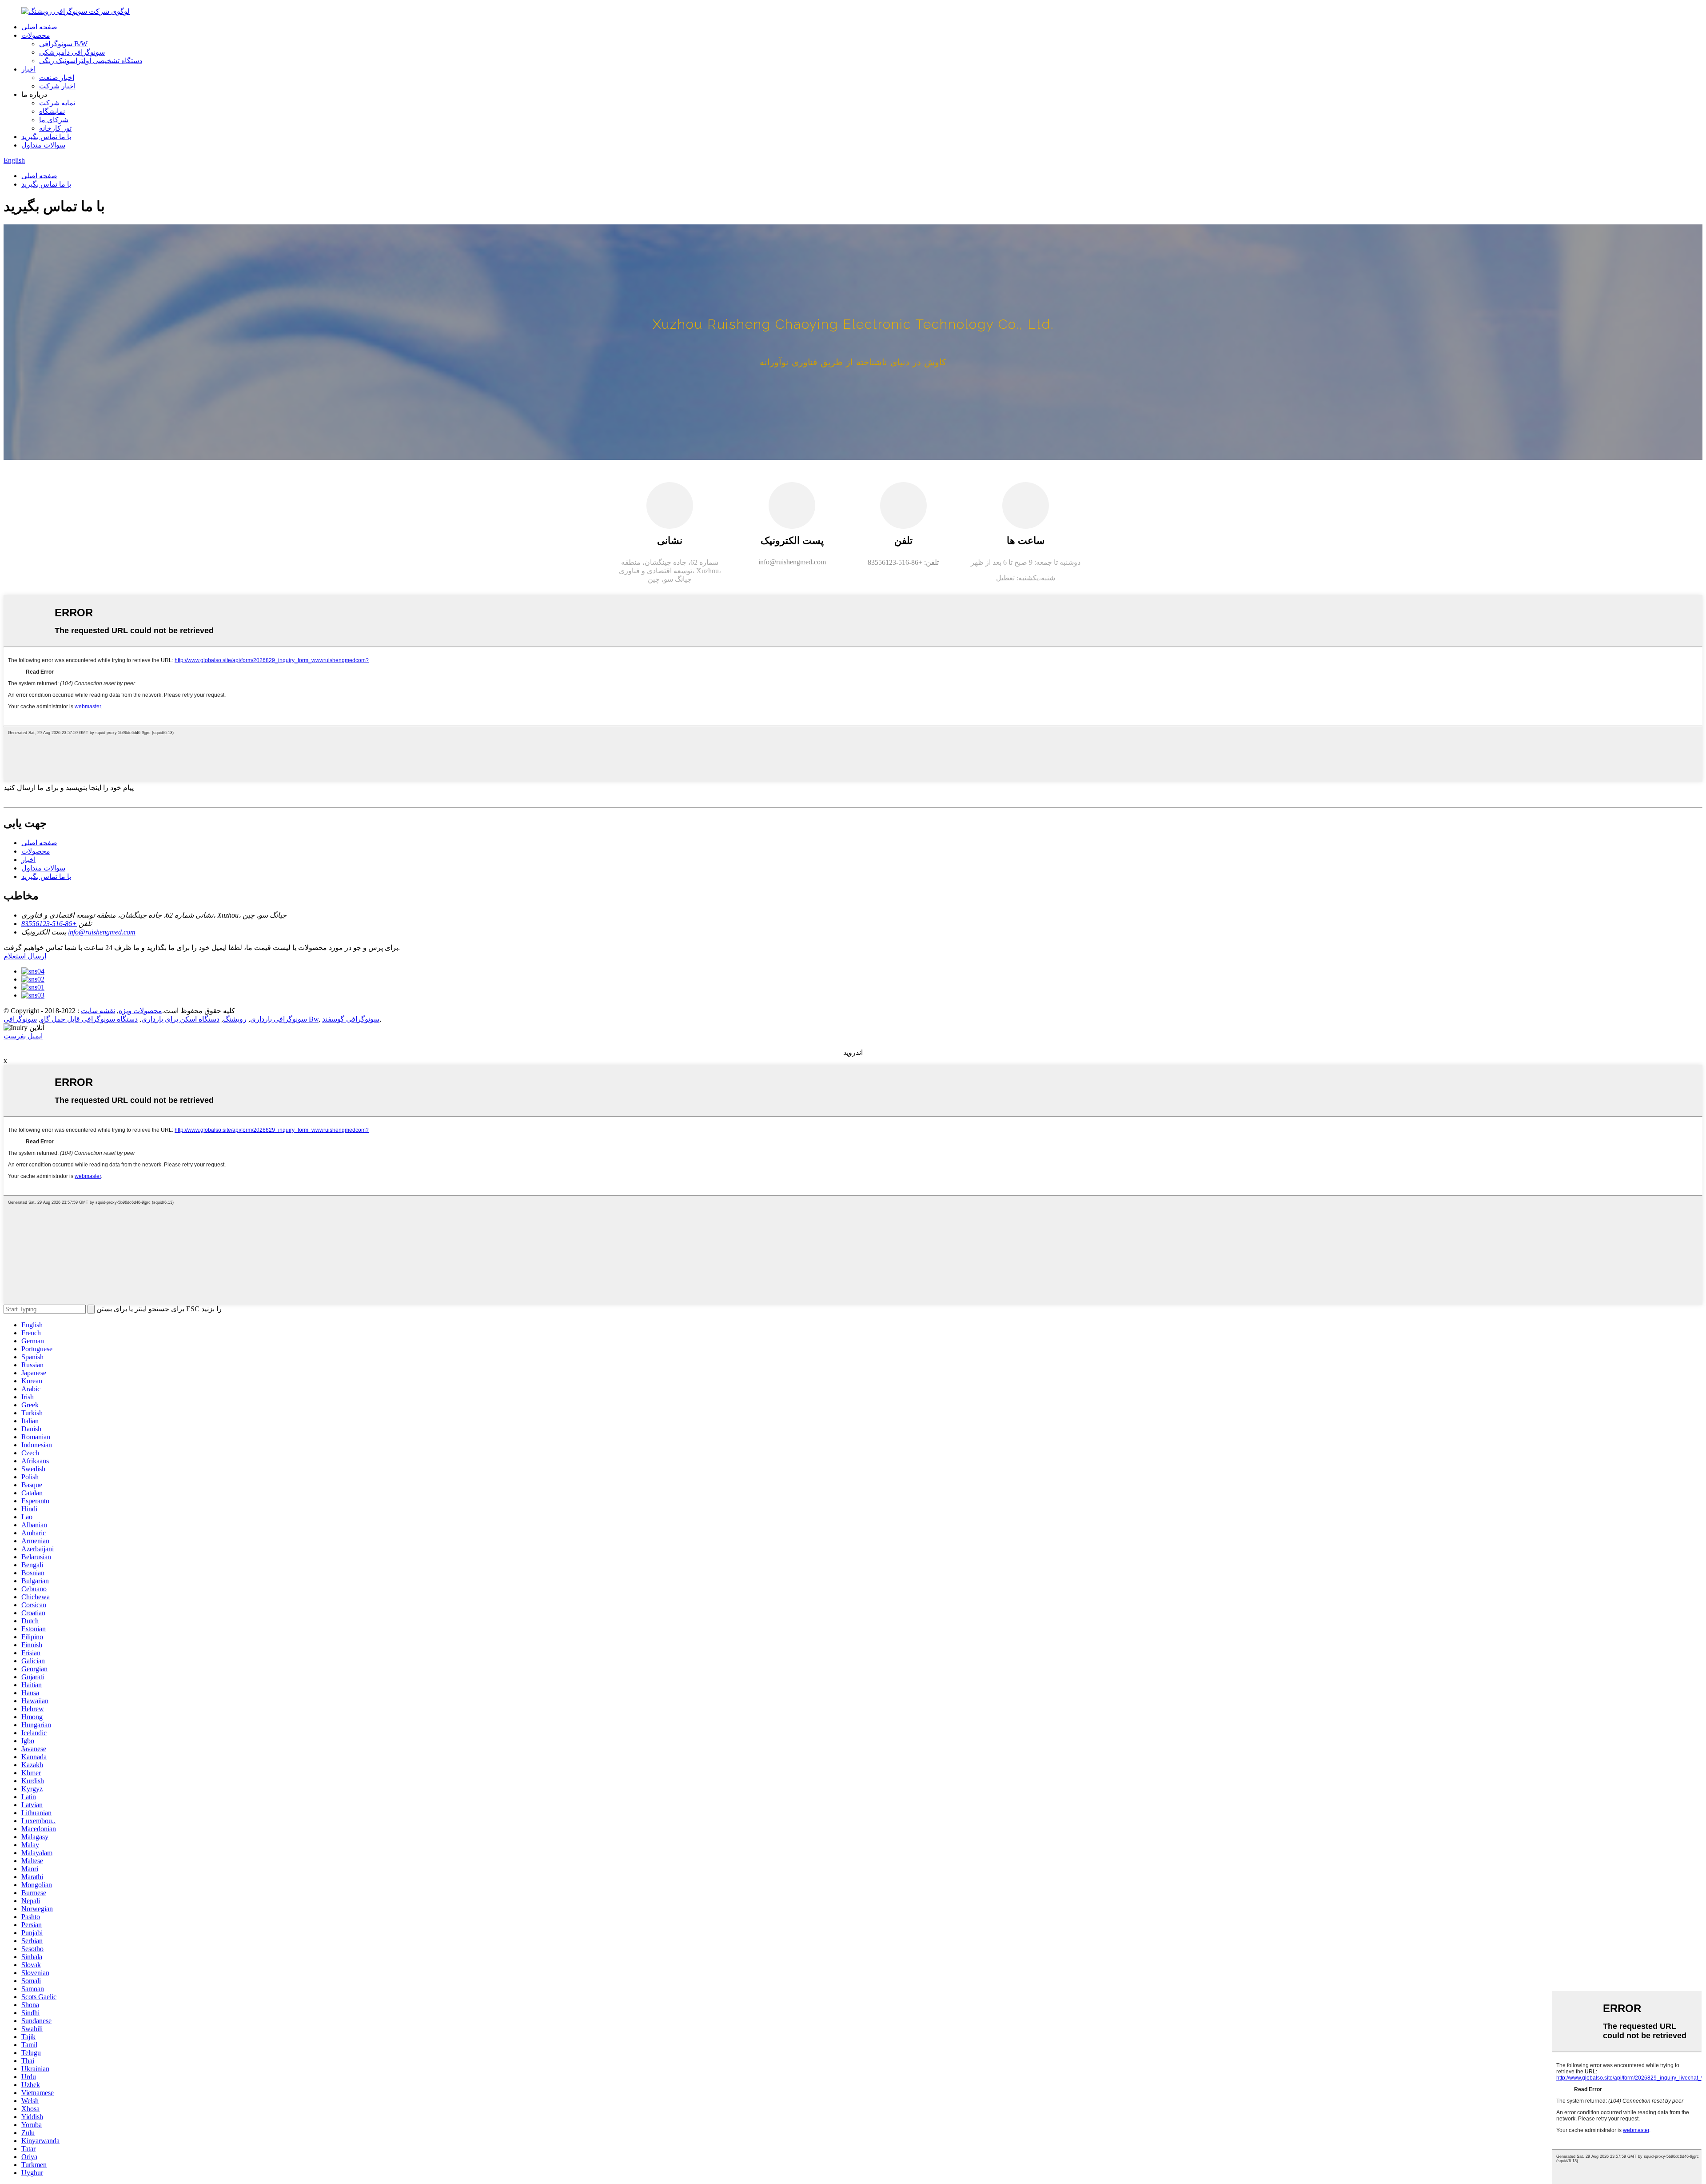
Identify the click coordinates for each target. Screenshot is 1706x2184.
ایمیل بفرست (23, 1036)
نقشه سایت (98, 1011)
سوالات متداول (43, 145)
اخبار (28, 69)
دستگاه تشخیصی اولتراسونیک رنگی (91, 61)
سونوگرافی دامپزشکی (72, 52)
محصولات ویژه (140, 1011)
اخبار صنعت (57, 78)
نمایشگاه (52, 111)
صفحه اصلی (39, 27)
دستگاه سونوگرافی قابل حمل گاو (89, 1019)
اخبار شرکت (57, 86)
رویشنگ (235, 1019)
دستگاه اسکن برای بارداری (180, 1019)
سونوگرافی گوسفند (351, 1019)
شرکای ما (54, 120)
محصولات (36, 35)
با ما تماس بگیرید (46, 137)
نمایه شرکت (57, 103)
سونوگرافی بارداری (279, 1019)
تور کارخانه (55, 128)
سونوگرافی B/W (63, 44)
